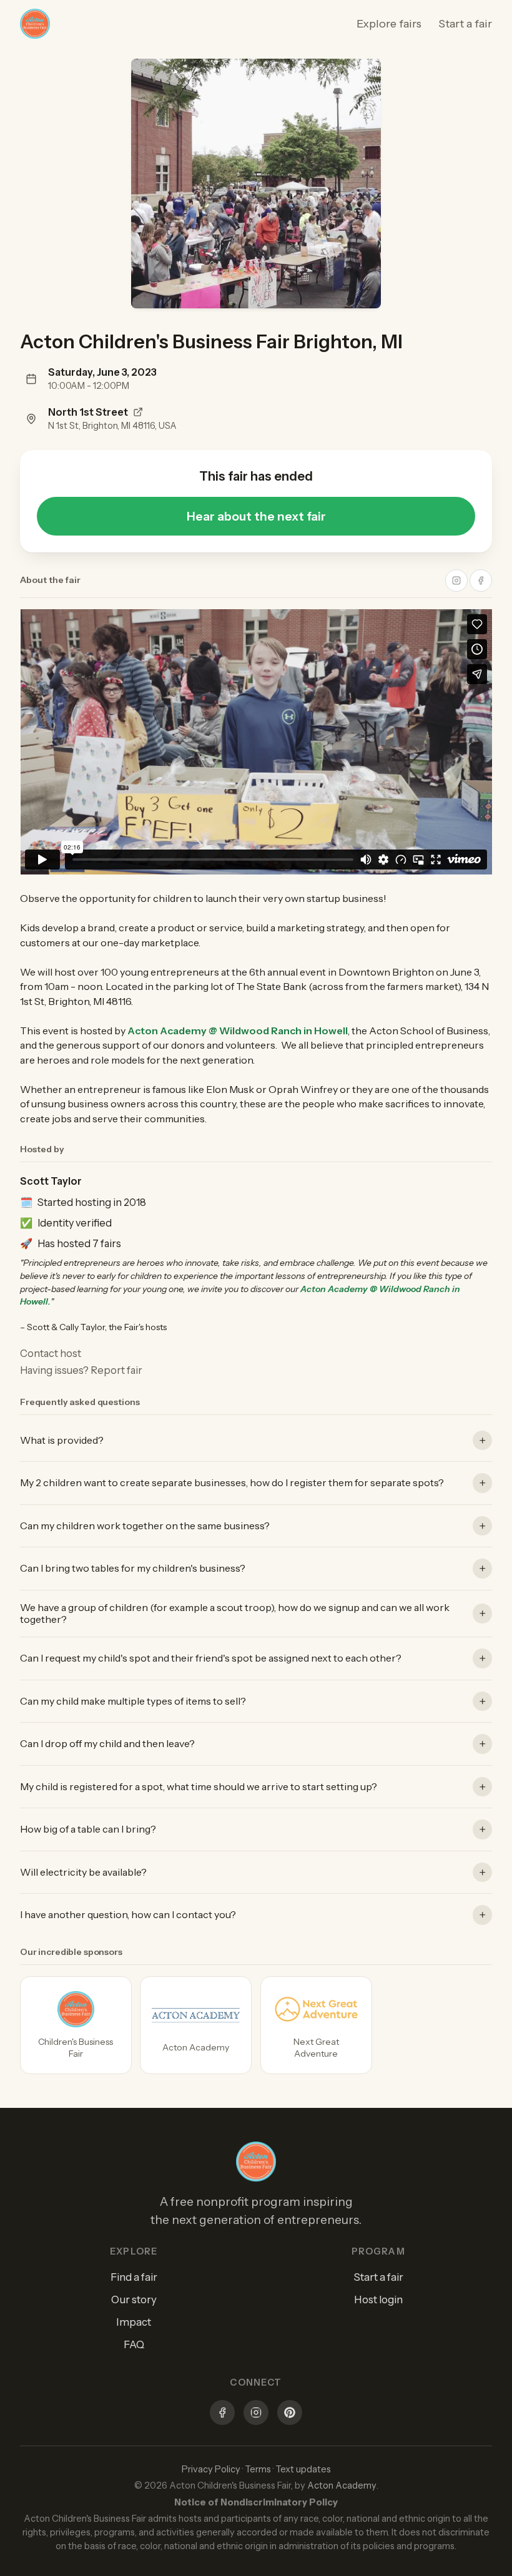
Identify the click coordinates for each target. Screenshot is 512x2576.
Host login (378, 2299)
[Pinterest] (290, 2414)
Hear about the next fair (256, 516)
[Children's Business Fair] (76, 2025)
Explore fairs (389, 24)
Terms (258, 2469)
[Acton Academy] (196, 2025)
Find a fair (134, 2277)
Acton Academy (342, 2485)
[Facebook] (222, 2414)
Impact (134, 2322)
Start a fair (465, 24)
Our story (134, 2299)
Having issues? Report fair (81, 1370)
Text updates (303, 2469)
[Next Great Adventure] (316, 2025)
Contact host (51, 1353)
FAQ (134, 2344)
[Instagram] (256, 2414)
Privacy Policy (211, 2469)
